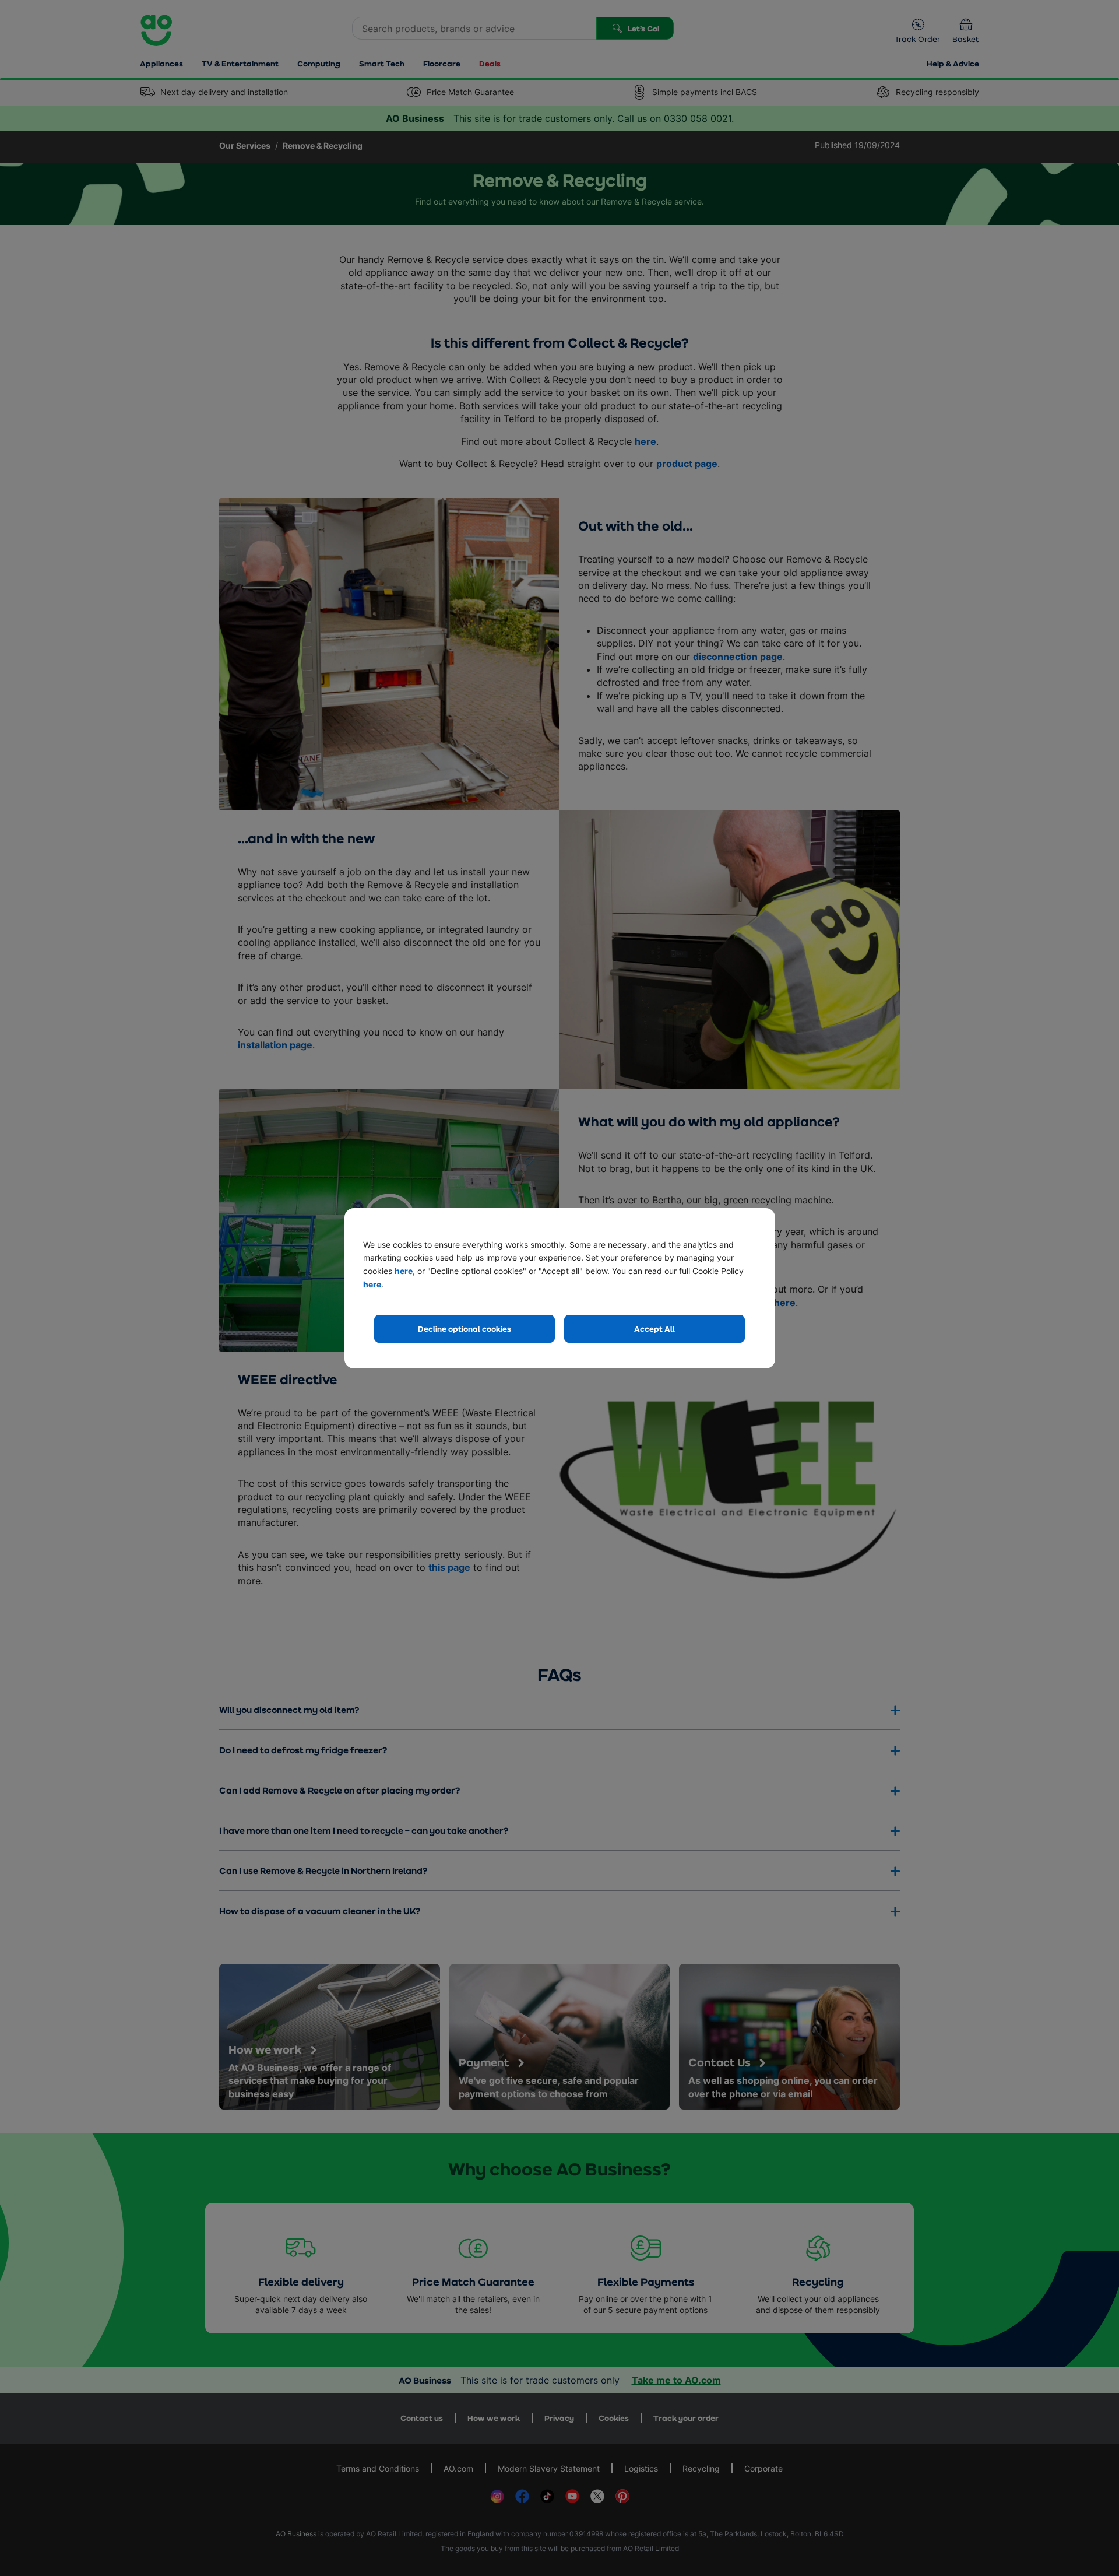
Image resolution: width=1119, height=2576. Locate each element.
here (404, 1271)
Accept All (654, 1329)
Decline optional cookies (465, 1329)
